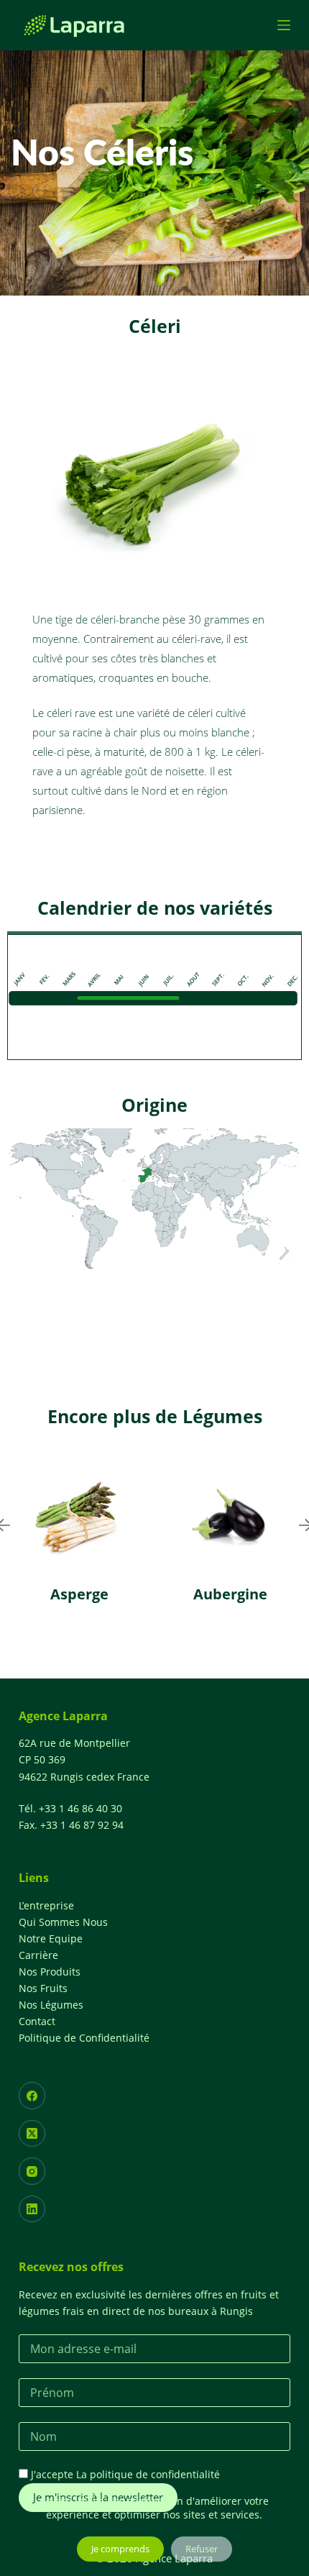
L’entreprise (46, 1905)
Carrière (38, 1955)
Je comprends (120, 2549)
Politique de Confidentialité (84, 2038)
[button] (126, 1657)
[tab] (154, 933)
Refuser (202, 2549)
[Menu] (284, 25)
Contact (37, 2021)
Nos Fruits (43, 1988)
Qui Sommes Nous (63, 1922)
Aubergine (133, 1594)
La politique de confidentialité (148, 2474)
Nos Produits (50, 1972)
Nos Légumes (51, 2005)
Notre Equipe (51, 1938)
